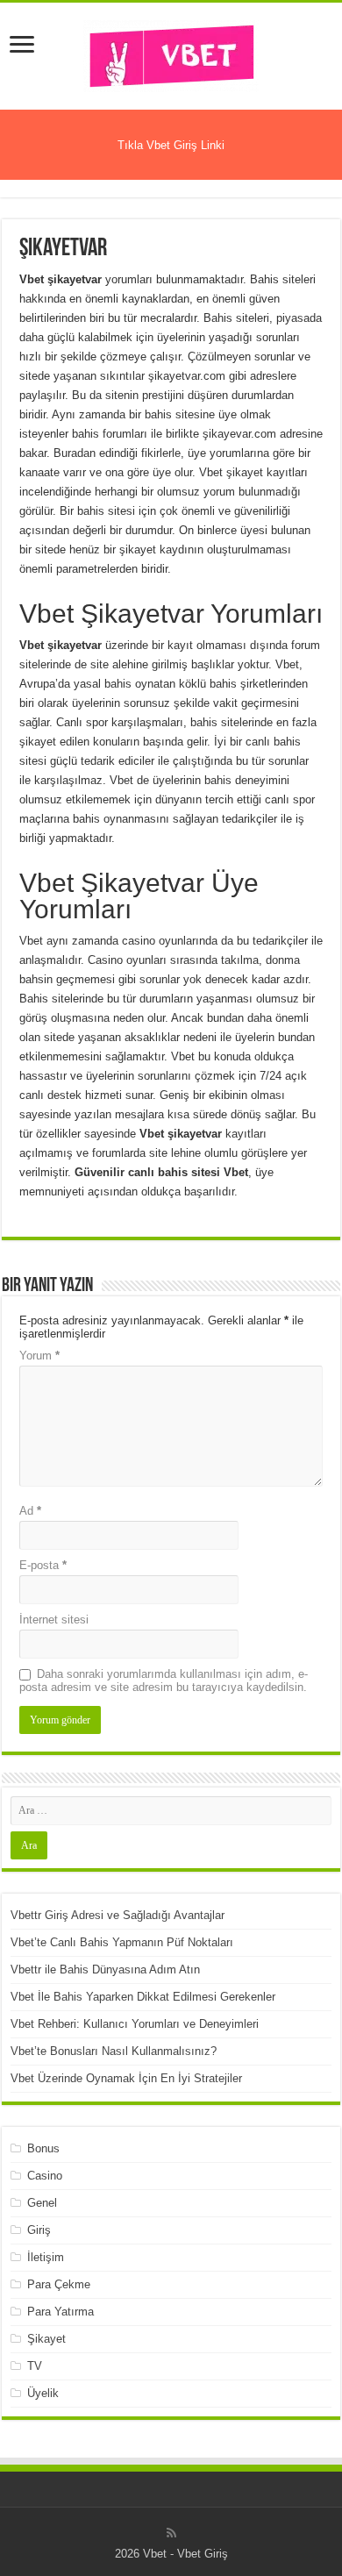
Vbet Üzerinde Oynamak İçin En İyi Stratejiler (126, 2078)
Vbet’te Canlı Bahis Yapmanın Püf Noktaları (122, 1942)
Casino (45, 2176)
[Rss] (171, 2533)
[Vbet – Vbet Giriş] (171, 53)
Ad (30, 1511)
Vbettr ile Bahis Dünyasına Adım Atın (105, 1969)
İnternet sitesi (54, 1620)
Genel (42, 2203)
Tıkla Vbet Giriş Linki (171, 145)
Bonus (43, 2148)
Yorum (39, 1356)
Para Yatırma (61, 2312)
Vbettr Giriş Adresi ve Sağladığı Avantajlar (118, 1915)
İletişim (46, 2257)
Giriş (39, 2230)
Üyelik (43, 2393)
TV (35, 2366)
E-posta (43, 1565)
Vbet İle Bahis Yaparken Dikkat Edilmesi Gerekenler (143, 1997)
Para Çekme (59, 2284)
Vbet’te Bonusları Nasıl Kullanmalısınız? (114, 2051)
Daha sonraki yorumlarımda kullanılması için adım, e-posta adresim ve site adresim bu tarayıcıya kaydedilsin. (164, 1680)
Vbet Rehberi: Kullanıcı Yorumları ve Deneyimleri (135, 2024)
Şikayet (46, 2339)
